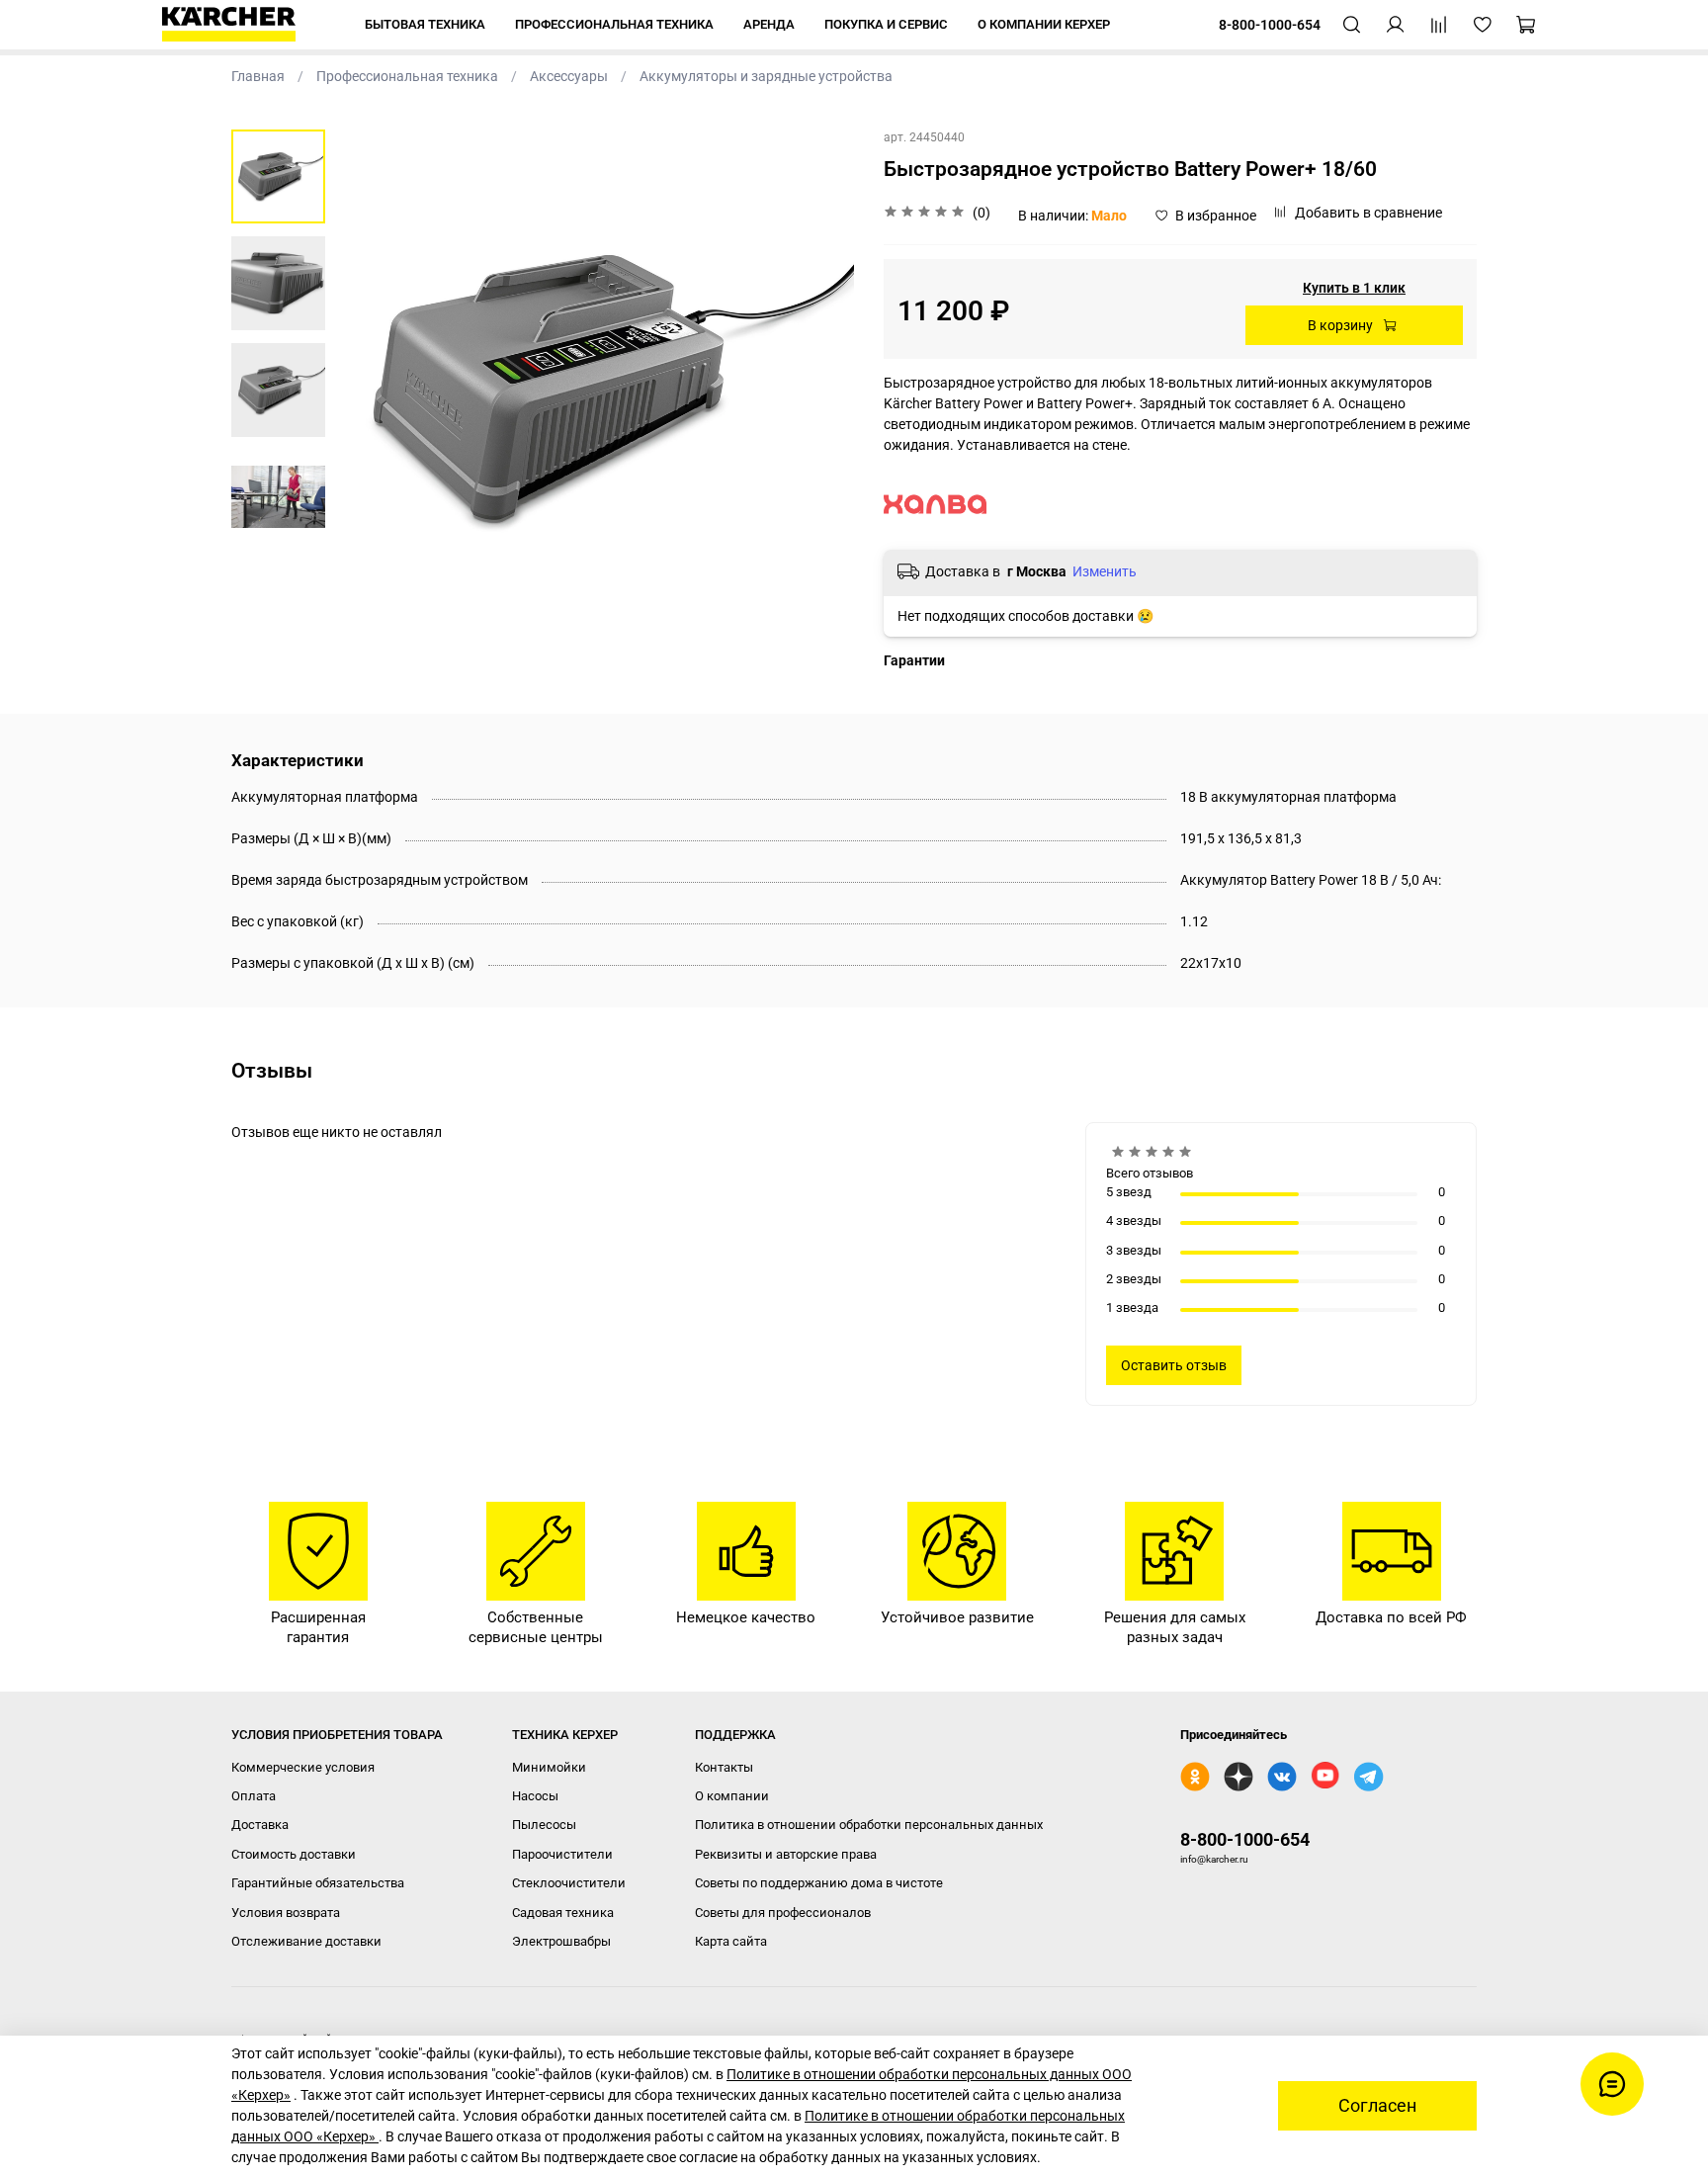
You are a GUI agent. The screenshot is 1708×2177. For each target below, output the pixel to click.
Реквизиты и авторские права (786, 1854)
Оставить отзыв (1174, 1365)
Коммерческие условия (303, 1767)
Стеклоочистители (569, 1883)
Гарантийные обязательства (318, 1883)
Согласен (1377, 2106)
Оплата (254, 1796)
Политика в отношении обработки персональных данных (869, 1825)
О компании (732, 1796)
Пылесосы (544, 1825)
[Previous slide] (370, 390)
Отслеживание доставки (306, 1941)
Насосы (535, 1796)
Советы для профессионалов (783, 1913)
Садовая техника (563, 1913)
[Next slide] (819, 390)
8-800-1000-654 (1245, 1839)
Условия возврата (286, 1913)
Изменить (1105, 571)
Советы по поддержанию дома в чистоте (819, 1883)
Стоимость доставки (294, 1854)
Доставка (260, 1825)
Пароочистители (562, 1854)
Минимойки (549, 1767)
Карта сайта (731, 1941)
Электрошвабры (561, 1941)
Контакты (724, 1767)
